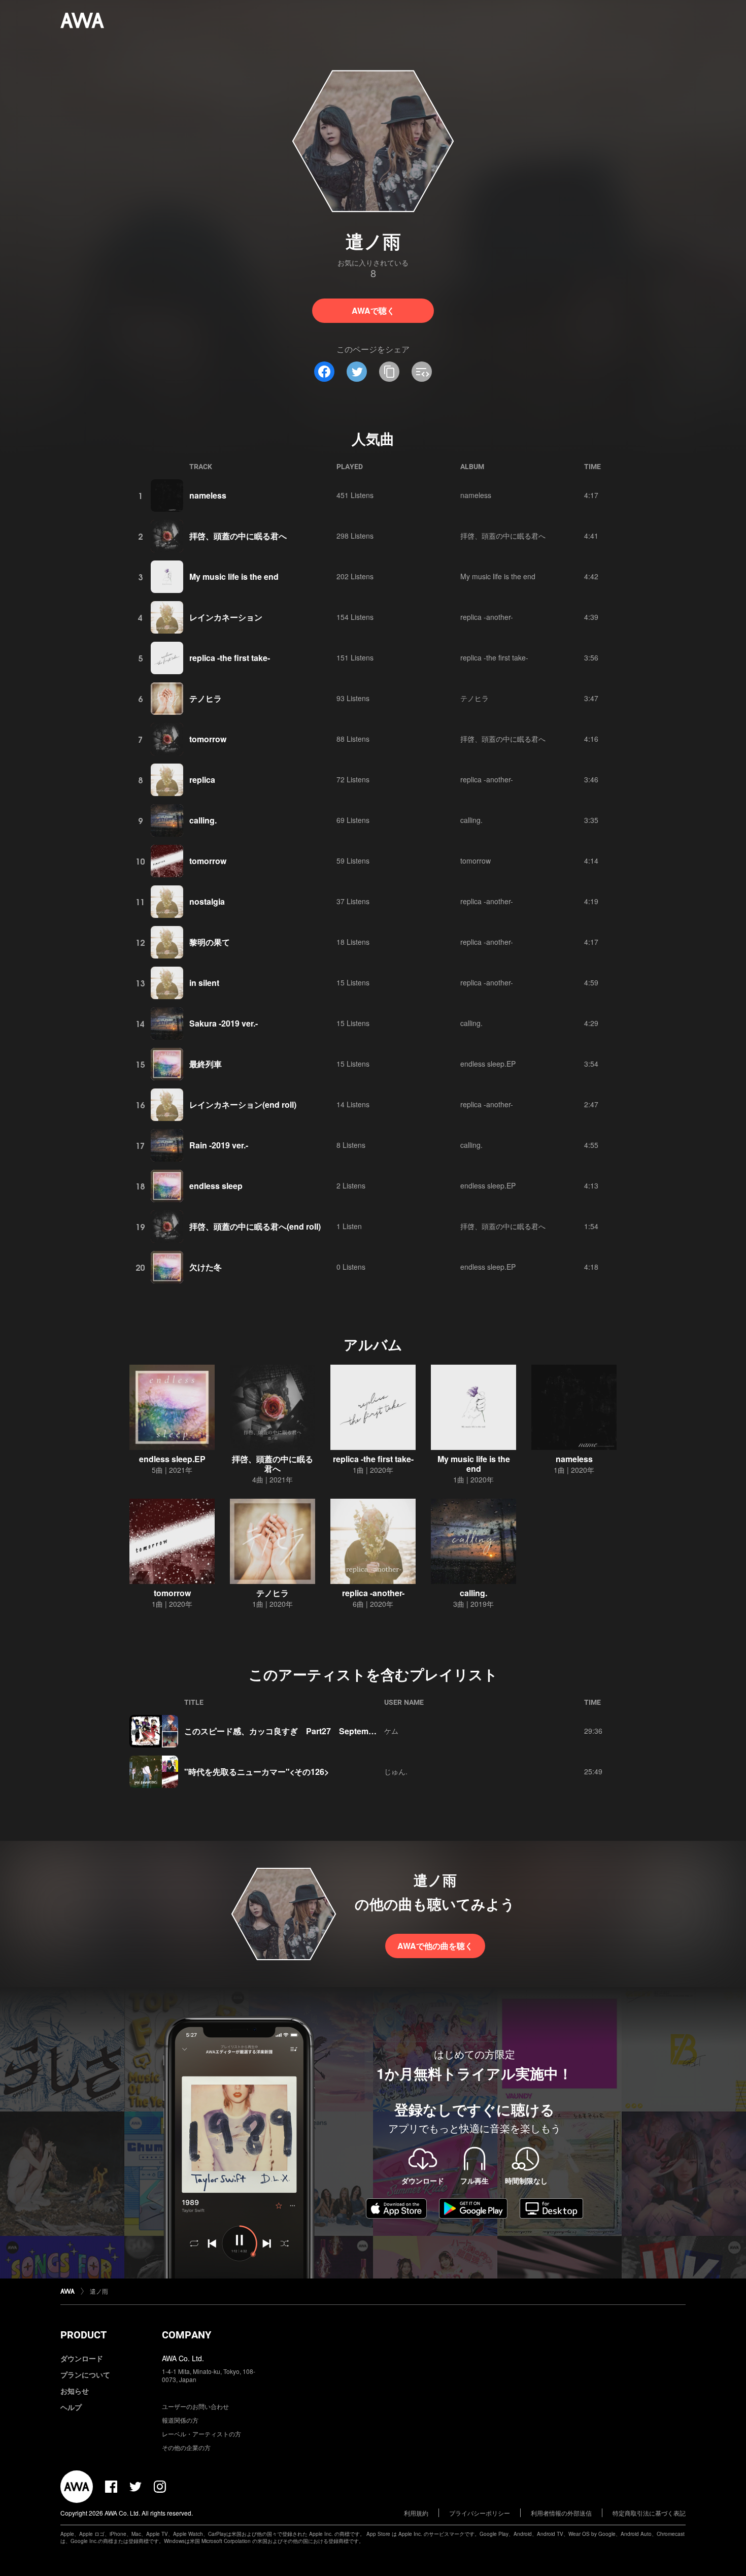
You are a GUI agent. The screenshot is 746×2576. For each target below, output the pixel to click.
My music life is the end (234, 576)
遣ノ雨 (99, 2291)
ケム (391, 1731)
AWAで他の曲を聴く (435, 1946)
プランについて (85, 2374)
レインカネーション (226, 617)
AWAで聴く (373, 310)
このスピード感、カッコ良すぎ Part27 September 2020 (293, 1731)
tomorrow (208, 739)
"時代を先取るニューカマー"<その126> (257, 1772)
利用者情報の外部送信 (561, 2513)
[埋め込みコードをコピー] (422, 372)
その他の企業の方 (186, 2447)
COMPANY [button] (187, 2335)
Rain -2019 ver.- (219, 1145)
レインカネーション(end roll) (243, 1104)
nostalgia (207, 901)
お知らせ (75, 2391)
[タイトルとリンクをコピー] (389, 372)
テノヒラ (206, 698)
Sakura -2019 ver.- (224, 1023)
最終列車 (206, 1064)
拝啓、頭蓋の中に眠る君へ (238, 536)
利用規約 (416, 2513)
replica (202, 780)
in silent (204, 983)
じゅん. (396, 1771)
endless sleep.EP (488, 1064)
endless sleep (216, 1186)
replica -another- (487, 617)
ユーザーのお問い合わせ (195, 2406)
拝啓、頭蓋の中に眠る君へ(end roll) (255, 1226)
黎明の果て (210, 942)
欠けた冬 (206, 1267)
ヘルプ (71, 2407)
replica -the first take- (230, 658)
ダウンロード (82, 2358)
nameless (208, 495)
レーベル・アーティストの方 (201, 2434)
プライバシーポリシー (480, 2513)
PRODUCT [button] (83, 2335)
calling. (203, 820)
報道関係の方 (180, 2420)
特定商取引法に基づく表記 (649, 2513)
